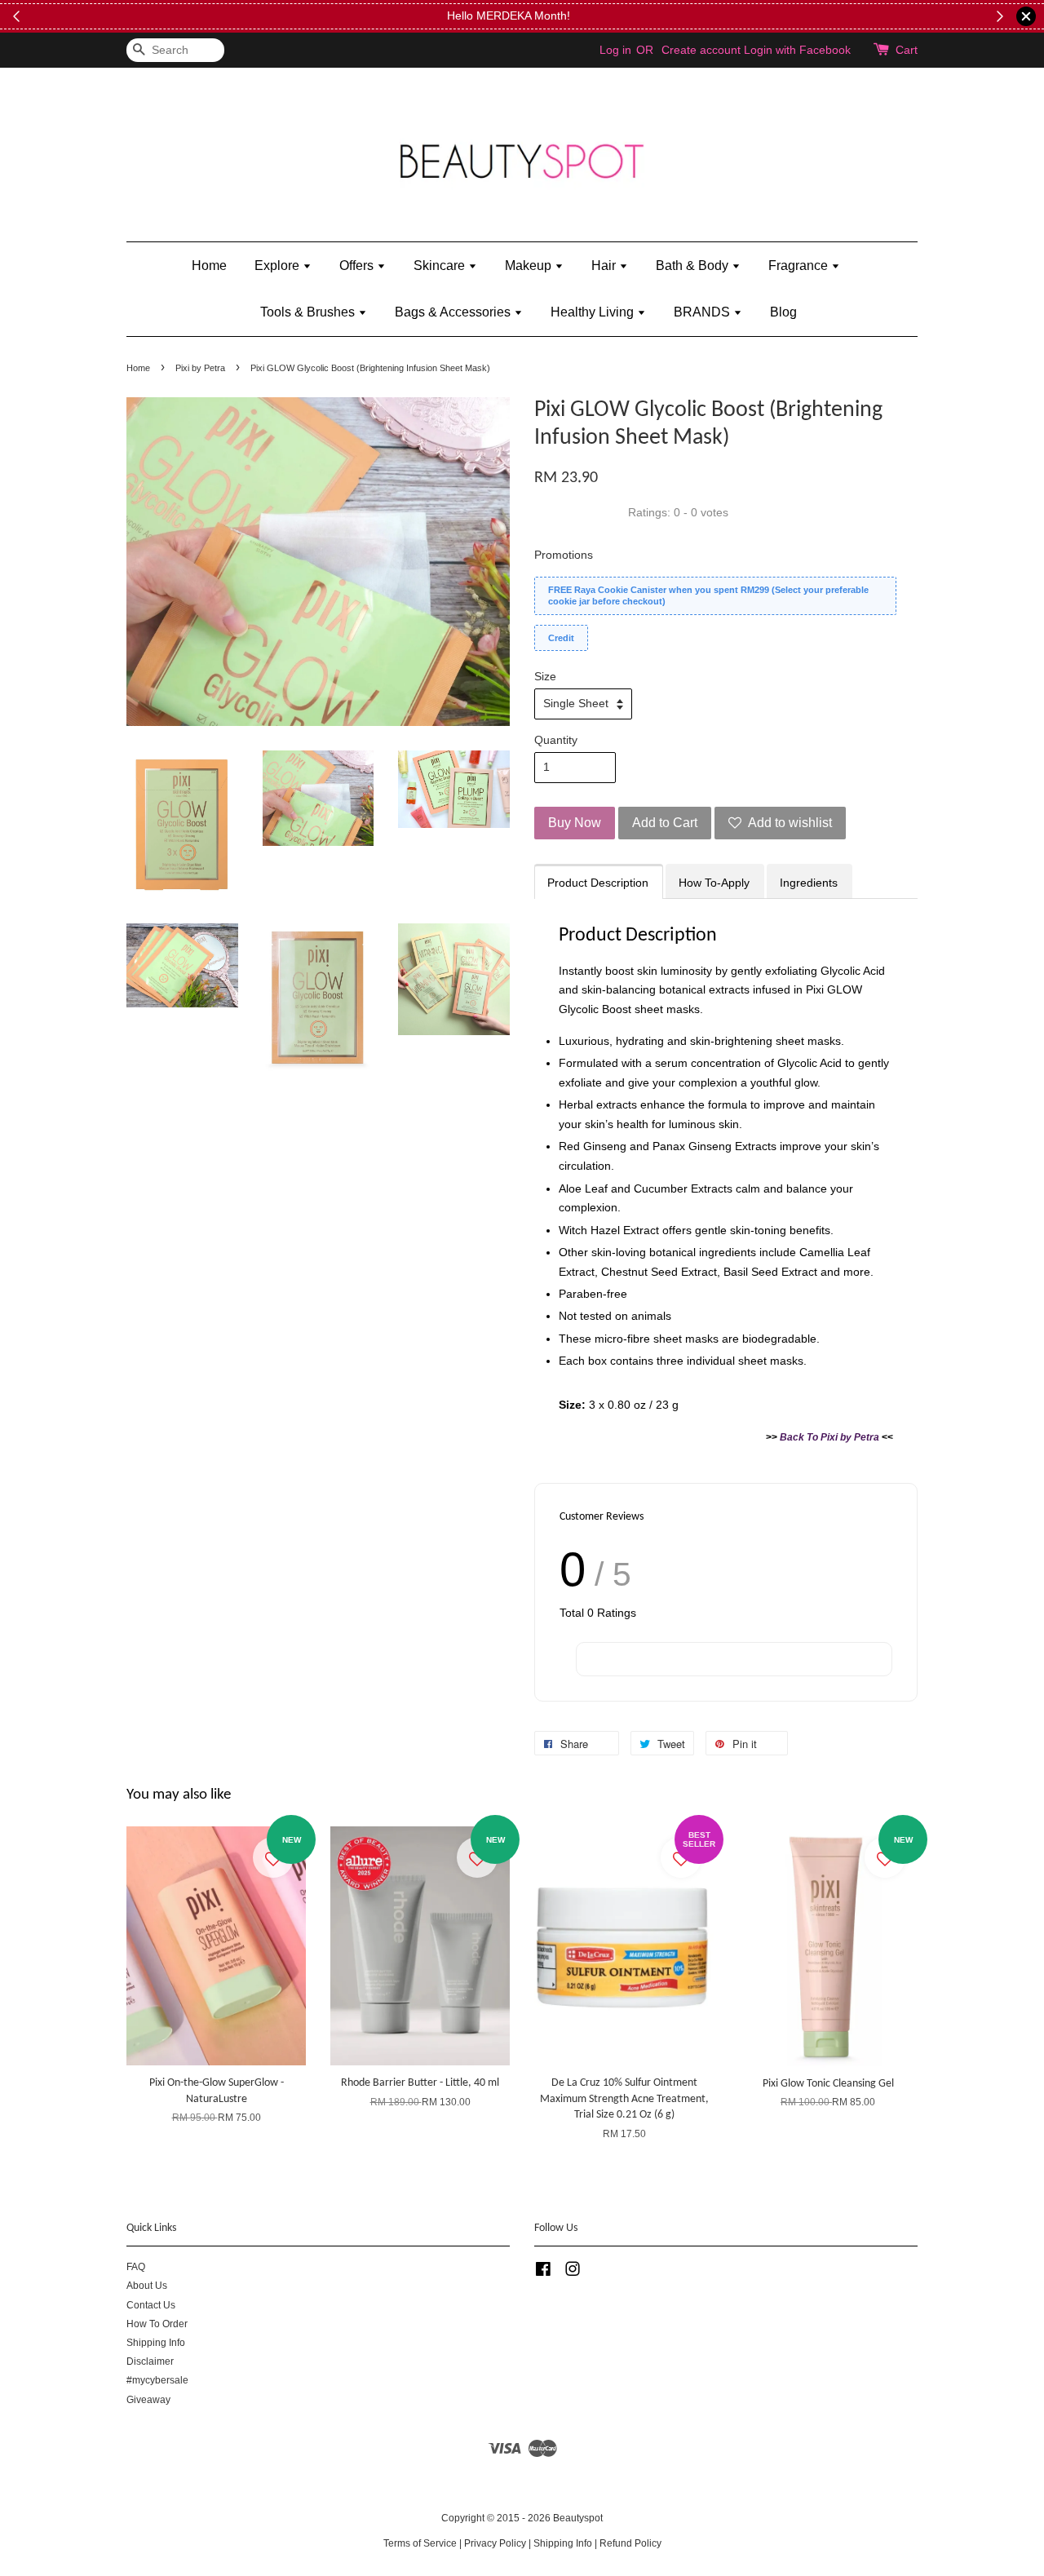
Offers (358, 266)
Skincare (441, 266)
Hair (605, 266)
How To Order (157, 2324)
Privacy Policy (495, 2543)
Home (209, 266)
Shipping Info (156, 2343)
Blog (783, 312)
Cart (907, 50)
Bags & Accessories (454, 312)
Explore (279, 266)
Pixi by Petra (200, 368)
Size (545, 676)
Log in (615, 50)
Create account (701, 50)
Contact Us (151, 2305)
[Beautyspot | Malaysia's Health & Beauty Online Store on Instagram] (573, 2273)
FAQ (136, 2267)
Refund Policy (630, 2543)
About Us (147, 2286)
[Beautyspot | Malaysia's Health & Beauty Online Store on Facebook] (543, 2273)
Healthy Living (594, 312)
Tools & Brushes (309, 312)
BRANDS (703, 312)
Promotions (564, 555)
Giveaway (148, 2400)
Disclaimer (150, 2361)
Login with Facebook (797, 50)
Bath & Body (694, 266)
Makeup (530, 266)
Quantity (556, 740)
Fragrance (800, 266)
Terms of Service (420, 2543)
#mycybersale (157, 2380)
